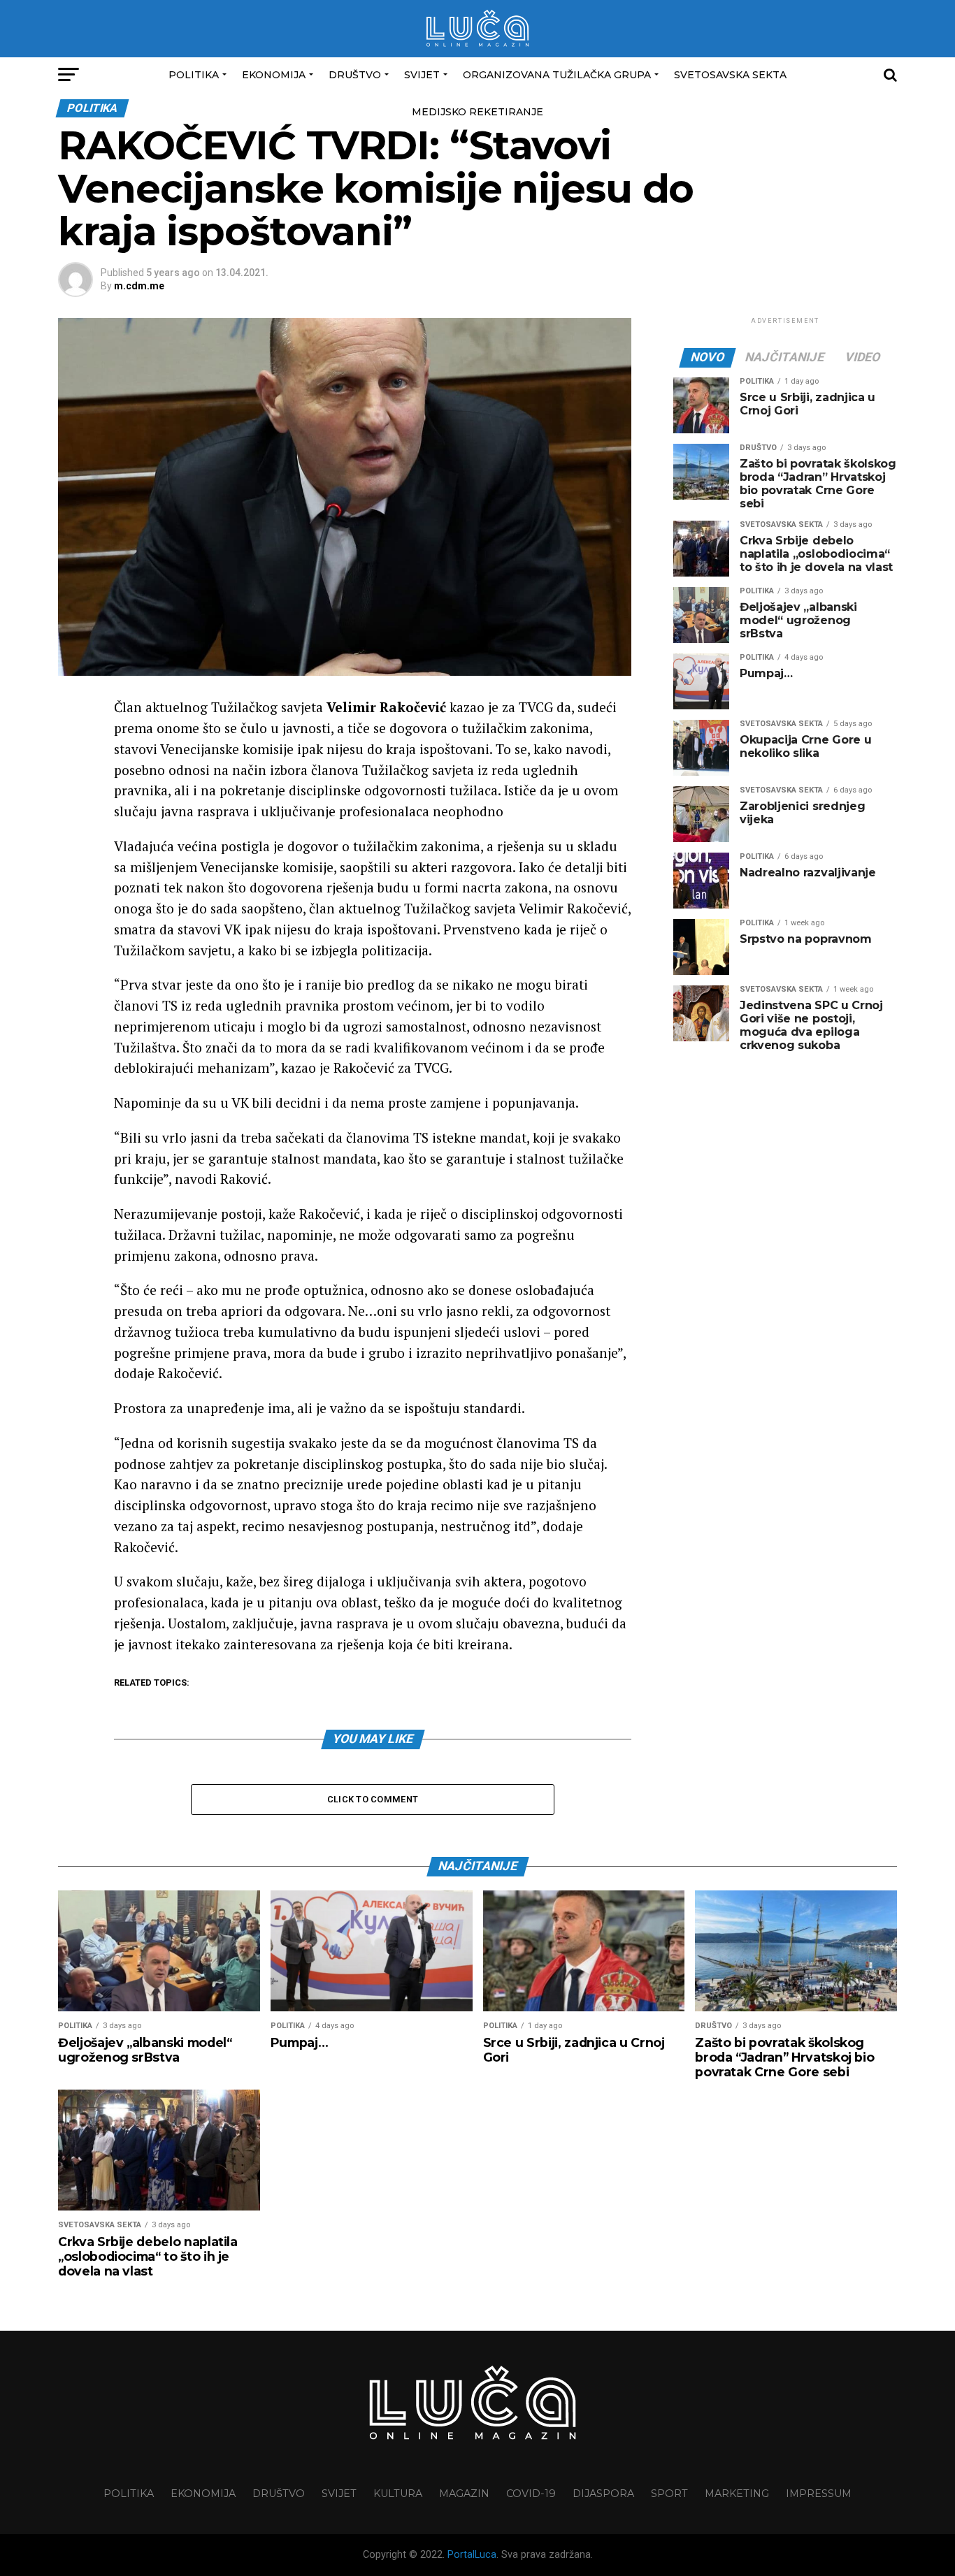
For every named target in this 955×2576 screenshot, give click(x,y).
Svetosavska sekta (730, 75)
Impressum (819, 2494)
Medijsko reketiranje (477, 112)
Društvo (355, 75)
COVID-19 (531, 2494)
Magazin (464, 2494)
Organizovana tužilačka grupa (557, 75)
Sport (669, 2494)
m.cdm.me (139, 286)
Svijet (422, 75)
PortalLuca (472, 2555)
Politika (194, 75)
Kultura (398, 2494)
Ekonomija (274, 75)
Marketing (737, 2494)
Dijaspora (603, 2494)
